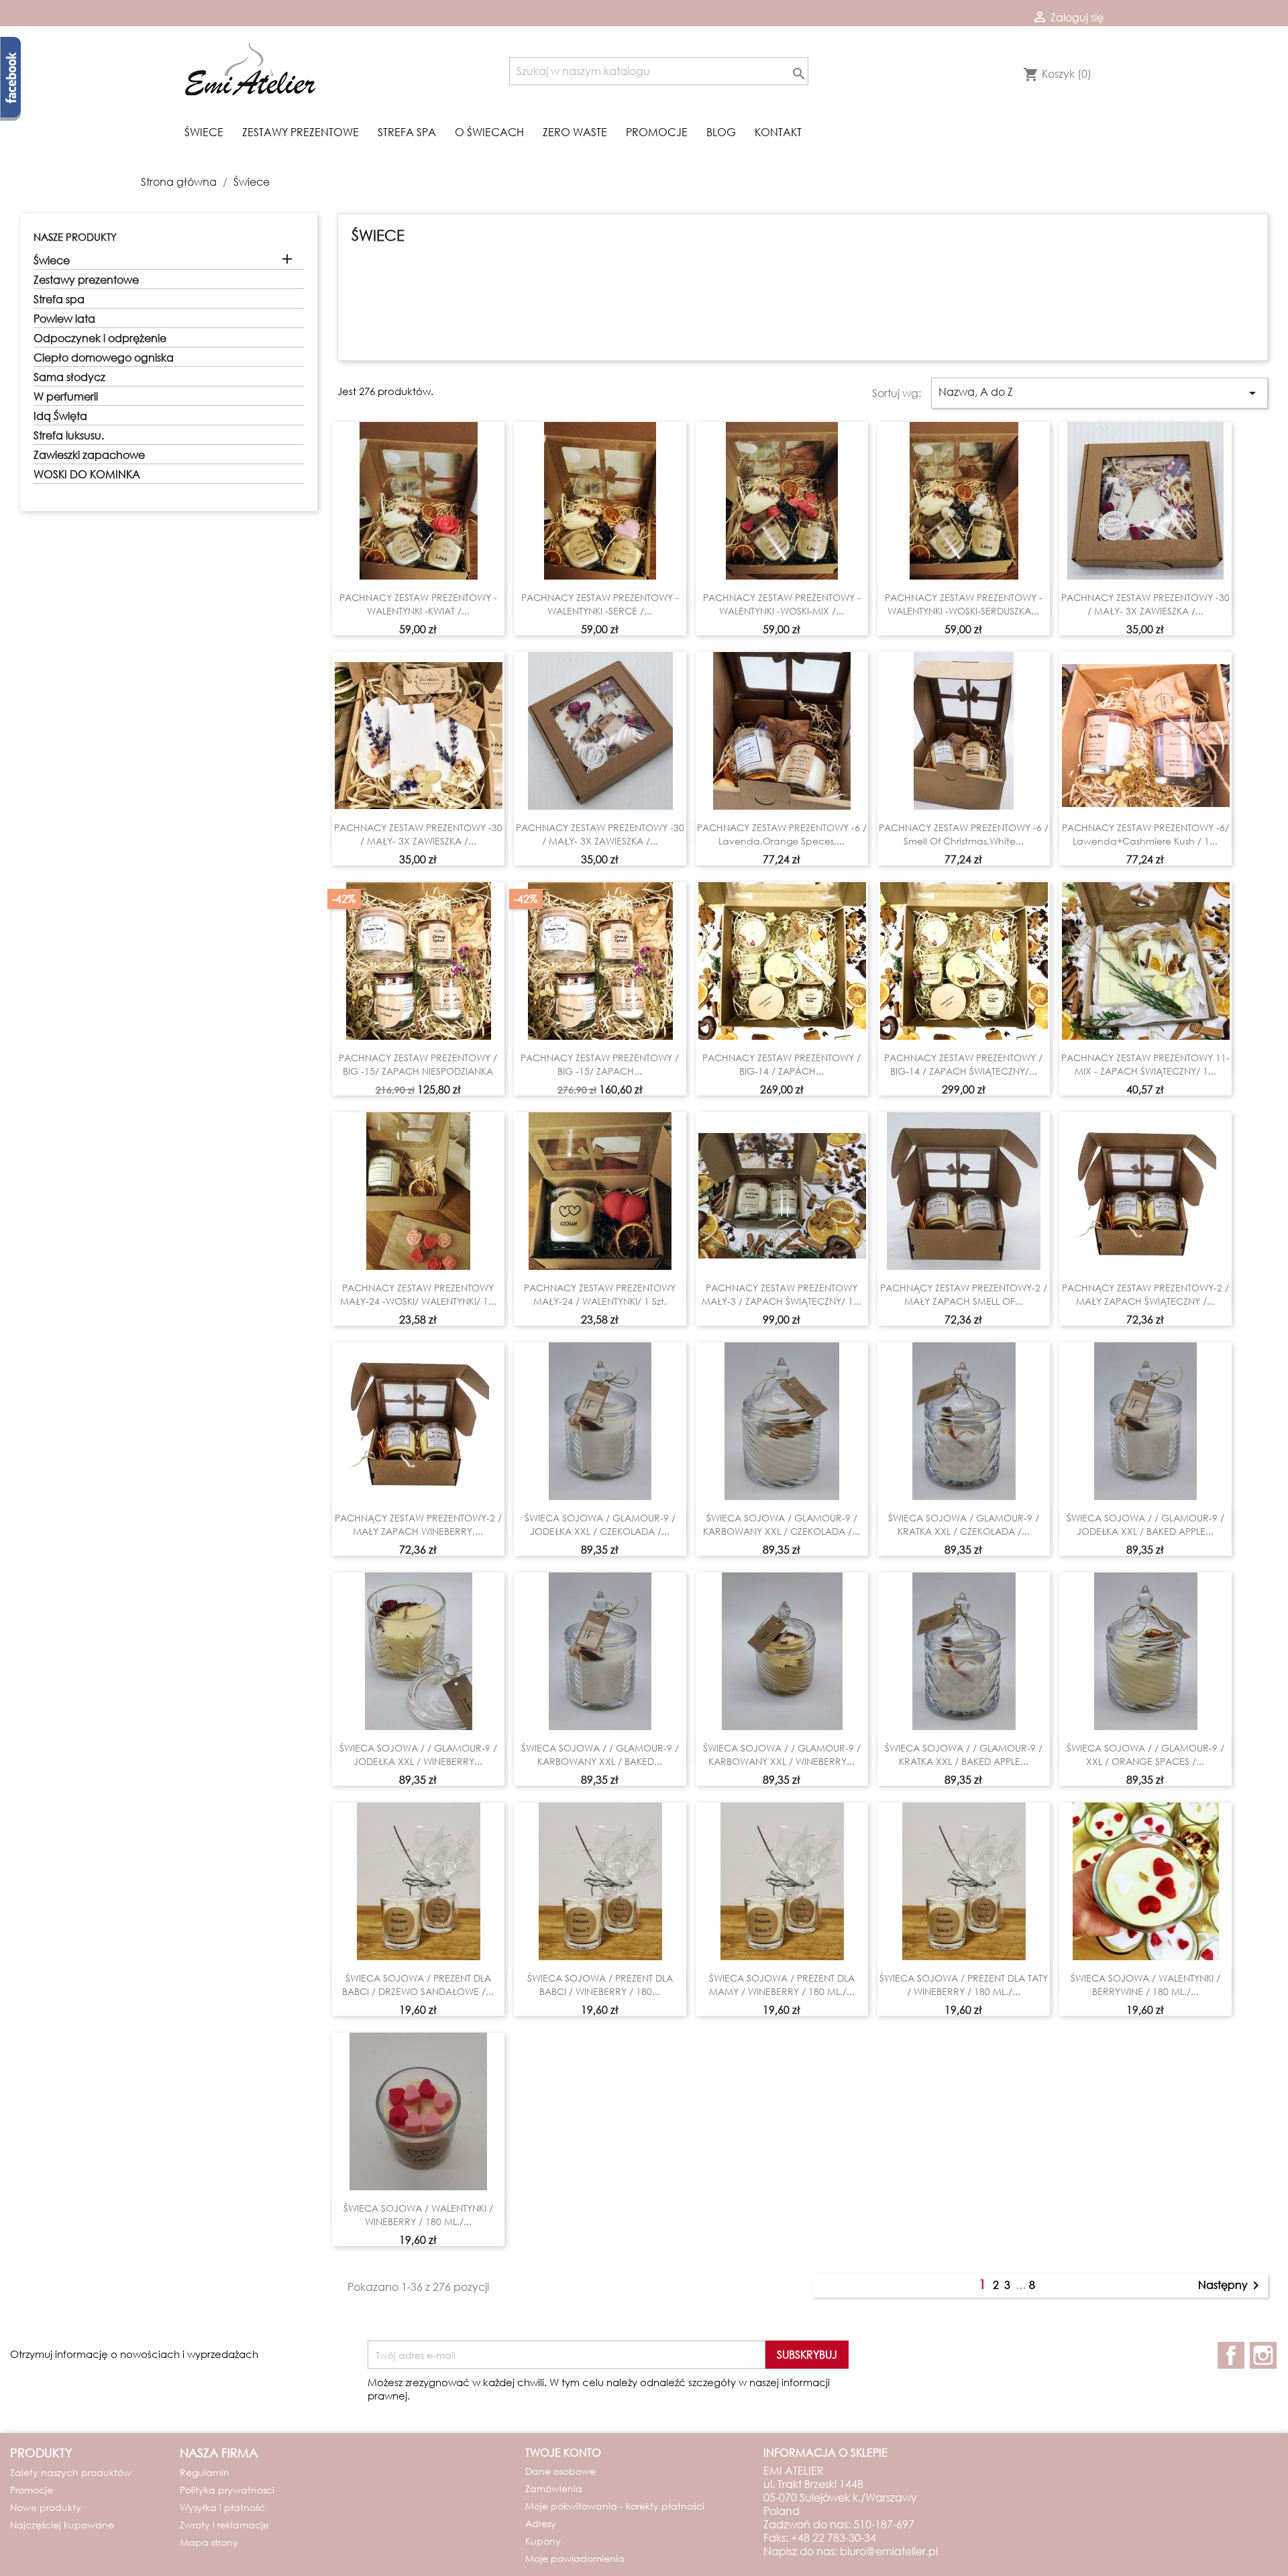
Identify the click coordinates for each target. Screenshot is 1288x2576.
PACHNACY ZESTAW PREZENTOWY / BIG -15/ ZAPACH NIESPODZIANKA (418, 1064)
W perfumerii (66, 396)
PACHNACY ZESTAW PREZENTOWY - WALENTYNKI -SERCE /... (600, 604)
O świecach (489, 132)
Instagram (1263, 2355)
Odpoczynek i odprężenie (100, 338)
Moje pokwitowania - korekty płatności (615, 2506)
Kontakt (778, 132)
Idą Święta (60, 416)
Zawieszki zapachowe (89, 455)
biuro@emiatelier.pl (889, 2551)
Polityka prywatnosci (227, 2490)
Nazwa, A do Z (1099, 393)
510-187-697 (884, 2524)
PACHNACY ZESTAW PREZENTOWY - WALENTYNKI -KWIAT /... (418, 604)
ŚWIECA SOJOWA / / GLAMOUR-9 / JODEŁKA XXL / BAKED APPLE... (1145, 1524)
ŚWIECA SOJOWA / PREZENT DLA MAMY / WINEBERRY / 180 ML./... (782, 1985)
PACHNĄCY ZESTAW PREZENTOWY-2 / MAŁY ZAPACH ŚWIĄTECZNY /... (1145, 1294)
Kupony (543, 2541)
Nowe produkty (46, 2507)
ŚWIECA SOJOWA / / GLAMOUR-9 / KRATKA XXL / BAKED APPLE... (964, 1755)
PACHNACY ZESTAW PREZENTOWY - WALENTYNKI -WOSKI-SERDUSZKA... (964, 604)
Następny (1231, 2286)
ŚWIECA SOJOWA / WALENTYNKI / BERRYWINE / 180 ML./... (1145, 1985)
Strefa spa (407, 132)
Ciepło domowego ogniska (104, 358)
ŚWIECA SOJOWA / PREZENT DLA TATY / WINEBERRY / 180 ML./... (964, 1985)
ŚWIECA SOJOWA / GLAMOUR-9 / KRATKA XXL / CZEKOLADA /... (964, 1524)
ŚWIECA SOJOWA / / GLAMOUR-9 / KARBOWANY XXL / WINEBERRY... (782, 1755)
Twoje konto (563, 2452)
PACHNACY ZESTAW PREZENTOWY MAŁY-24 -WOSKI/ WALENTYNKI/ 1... (418, 1294)
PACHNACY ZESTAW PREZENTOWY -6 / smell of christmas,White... (964, 834)
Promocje (657, 132)
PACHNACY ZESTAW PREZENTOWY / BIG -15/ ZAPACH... (600, 1064)
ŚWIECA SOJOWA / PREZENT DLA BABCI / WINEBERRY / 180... (600, 1985)
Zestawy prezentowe (301, 132)
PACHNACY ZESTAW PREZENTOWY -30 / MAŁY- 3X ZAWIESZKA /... (1145, 604)
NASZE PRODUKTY (75, 237)
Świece (204, 132)
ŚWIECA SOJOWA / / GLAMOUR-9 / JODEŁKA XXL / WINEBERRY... (418, 1755)
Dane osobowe (560, 2471)
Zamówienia (554, 2488)
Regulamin (205, 2472)
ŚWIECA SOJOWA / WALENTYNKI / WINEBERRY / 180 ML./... (418, 2215)
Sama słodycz (69, 377)
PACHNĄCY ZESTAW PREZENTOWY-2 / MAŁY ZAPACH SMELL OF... (964, 1294)
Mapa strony (209, 2542)
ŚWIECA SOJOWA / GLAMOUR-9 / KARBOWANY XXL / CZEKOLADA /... (782, 1524)
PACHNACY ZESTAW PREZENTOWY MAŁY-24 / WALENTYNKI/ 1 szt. (600, 1294)
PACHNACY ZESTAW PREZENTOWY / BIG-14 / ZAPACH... (782, 1064)
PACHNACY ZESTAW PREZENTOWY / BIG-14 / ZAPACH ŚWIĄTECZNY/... (963, 1064)
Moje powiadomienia (575, 2558)
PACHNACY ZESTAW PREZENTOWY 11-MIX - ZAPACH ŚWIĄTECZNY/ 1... (1145, 1064)
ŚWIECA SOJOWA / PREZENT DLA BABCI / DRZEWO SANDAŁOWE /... (418, 1985)
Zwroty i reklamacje (224, 2525)
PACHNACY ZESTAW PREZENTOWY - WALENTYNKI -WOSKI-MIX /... (782, 604)
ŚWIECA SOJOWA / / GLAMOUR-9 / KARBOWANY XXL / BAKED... (600, 1755)
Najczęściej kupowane (62, 2525)
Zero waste (575, 132)
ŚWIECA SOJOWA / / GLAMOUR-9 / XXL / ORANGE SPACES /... (1145, 1755)
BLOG (721, 132)
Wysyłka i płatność (222, 2507)
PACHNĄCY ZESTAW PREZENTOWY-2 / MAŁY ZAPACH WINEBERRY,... (418, 1524)
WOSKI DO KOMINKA (87, 474)
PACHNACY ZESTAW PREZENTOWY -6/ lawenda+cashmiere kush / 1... (1145, 834)
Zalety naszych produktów (71, 2472)
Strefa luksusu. (69, 435)
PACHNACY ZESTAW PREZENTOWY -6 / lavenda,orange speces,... (782, 834)
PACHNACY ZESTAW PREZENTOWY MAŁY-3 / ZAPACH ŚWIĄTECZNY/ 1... (782, 1294)
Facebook (1231, 2355)
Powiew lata (64, 319)
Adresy (541, 2523)
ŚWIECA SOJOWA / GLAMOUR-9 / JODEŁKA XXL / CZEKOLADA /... (600, 1524)
